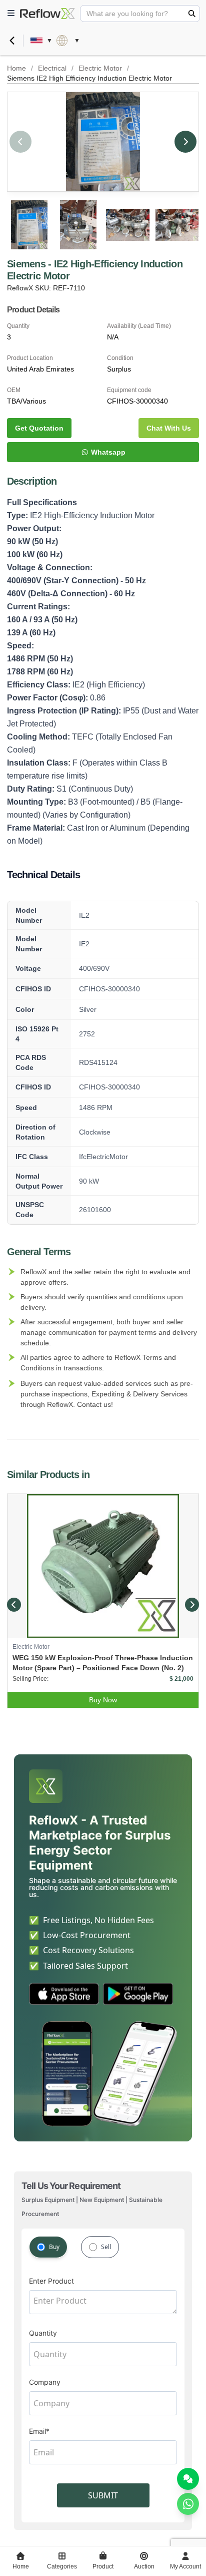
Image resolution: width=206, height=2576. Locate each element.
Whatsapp (108, 452)
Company (45, 2382)
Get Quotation (39, 428)
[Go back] (12, 41)
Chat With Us (169, 428)
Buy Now (103, 1700)
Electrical (52, 68)
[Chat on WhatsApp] (188, 2504)
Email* (39, 2431)
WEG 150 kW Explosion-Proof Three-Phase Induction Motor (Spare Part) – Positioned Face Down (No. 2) (103, 1663)
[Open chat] (188, 2479)
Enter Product (51, 2281)
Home (16, 68)
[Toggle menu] (11, 14)
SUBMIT (103, 2495)
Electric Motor (100, 68)
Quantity (43, 2333)
